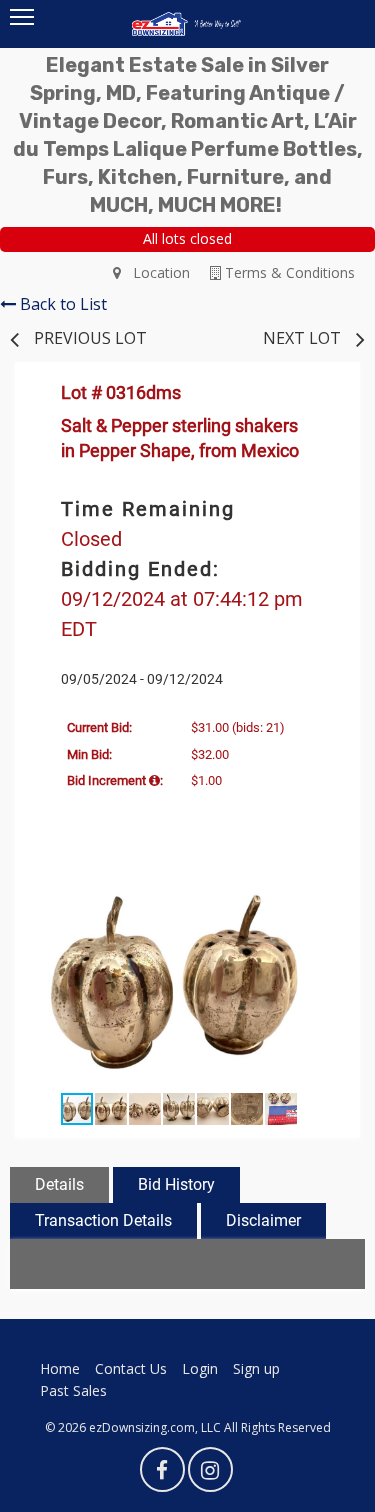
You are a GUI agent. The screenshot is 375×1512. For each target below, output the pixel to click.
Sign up (256, 1368)
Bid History (176, 1184)
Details (59, 1184)
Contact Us (131, 1368)
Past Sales (73, 1390)
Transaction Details (103, 1220)
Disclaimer (263, 1220)
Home (60, 1368)
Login (200, 1368)
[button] (325, 890)
